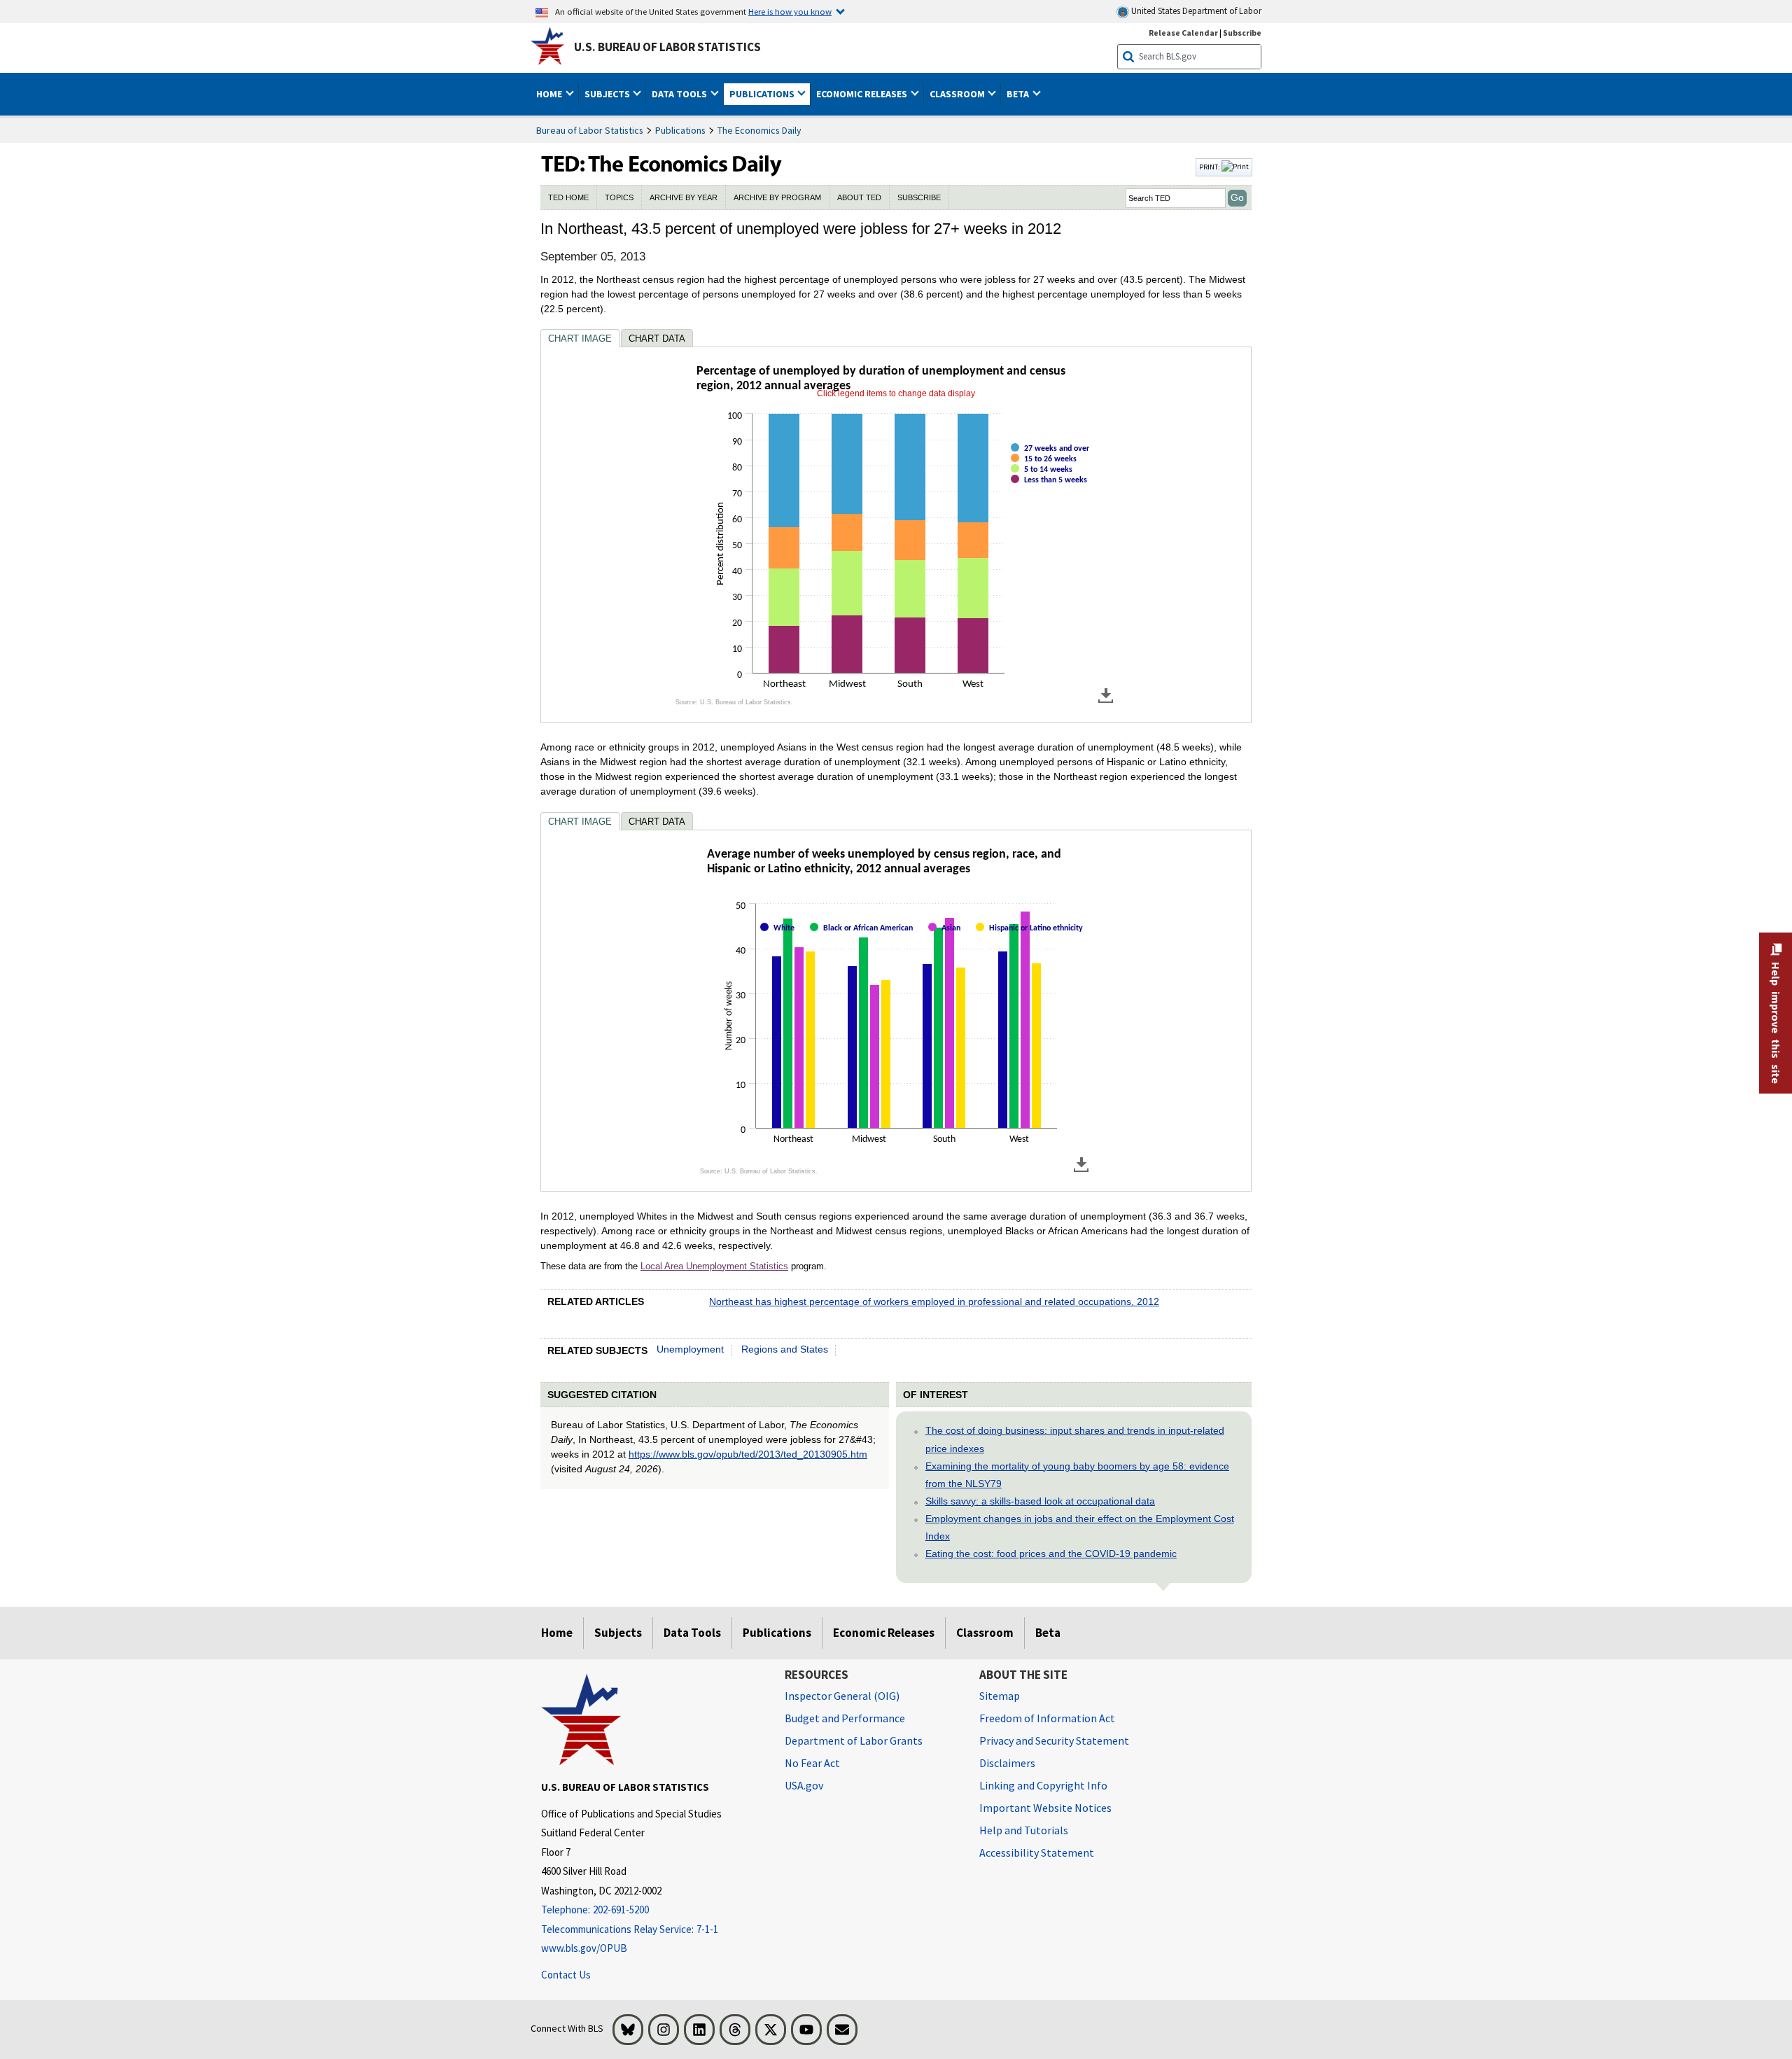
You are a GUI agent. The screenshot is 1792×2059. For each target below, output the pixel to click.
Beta (1048, 1633)
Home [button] (550, 94)
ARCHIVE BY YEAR (684, 197)
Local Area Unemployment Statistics (714, 1266)
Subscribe (1242, 33)
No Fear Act (812, 1763)
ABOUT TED (859, 197)
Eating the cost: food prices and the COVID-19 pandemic (1051, 1554)
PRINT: (1210, 167)
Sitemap (1000, 1696)
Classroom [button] (958, 94)
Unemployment (690, 1349)
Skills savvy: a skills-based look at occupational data (1040, 1501)
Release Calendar (1183, 33)
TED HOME (568, 197)
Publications (680, 130)
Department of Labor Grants (854, 1740)
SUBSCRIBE (919, 197)
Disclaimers (1007, 1763)
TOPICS (619, 197)
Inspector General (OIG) (842, 1696)
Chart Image (580, 338)
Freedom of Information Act (1047, 1718)
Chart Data (657, 338)
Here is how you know (790, 11)
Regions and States (785, 1349)
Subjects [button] (608, 94)
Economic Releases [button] (863, 94)
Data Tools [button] (680, 94)
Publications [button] (763, 94)
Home (557, 1633)
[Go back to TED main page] (867, 167)
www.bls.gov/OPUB (584, 1948)
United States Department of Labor (1195, 11)
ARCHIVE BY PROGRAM (777, 197)
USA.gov (804, 1785)
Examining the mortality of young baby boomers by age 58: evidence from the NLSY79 (1077, 1475)
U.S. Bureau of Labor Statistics (667, 47)
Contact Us (566, 1975)
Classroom (985, 1633)
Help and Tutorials (1024, 1830)
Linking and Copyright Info (1043, 1785)
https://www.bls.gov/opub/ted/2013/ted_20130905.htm (748, 1454)
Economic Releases (884, 1633)
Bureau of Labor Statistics (590, 130)
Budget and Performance (845, 1718)
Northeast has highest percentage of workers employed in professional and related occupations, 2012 (934, 1301)
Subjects (618, 1633)
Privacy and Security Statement (1054, 1740)
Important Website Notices (1045, 1808)
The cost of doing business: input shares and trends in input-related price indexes (1075, 1439)
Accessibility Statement (1037, 1852)
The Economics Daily (759, 130)
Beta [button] (1019, 94)
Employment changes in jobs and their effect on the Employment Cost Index (1080, 1527)
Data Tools (692, 1633)
